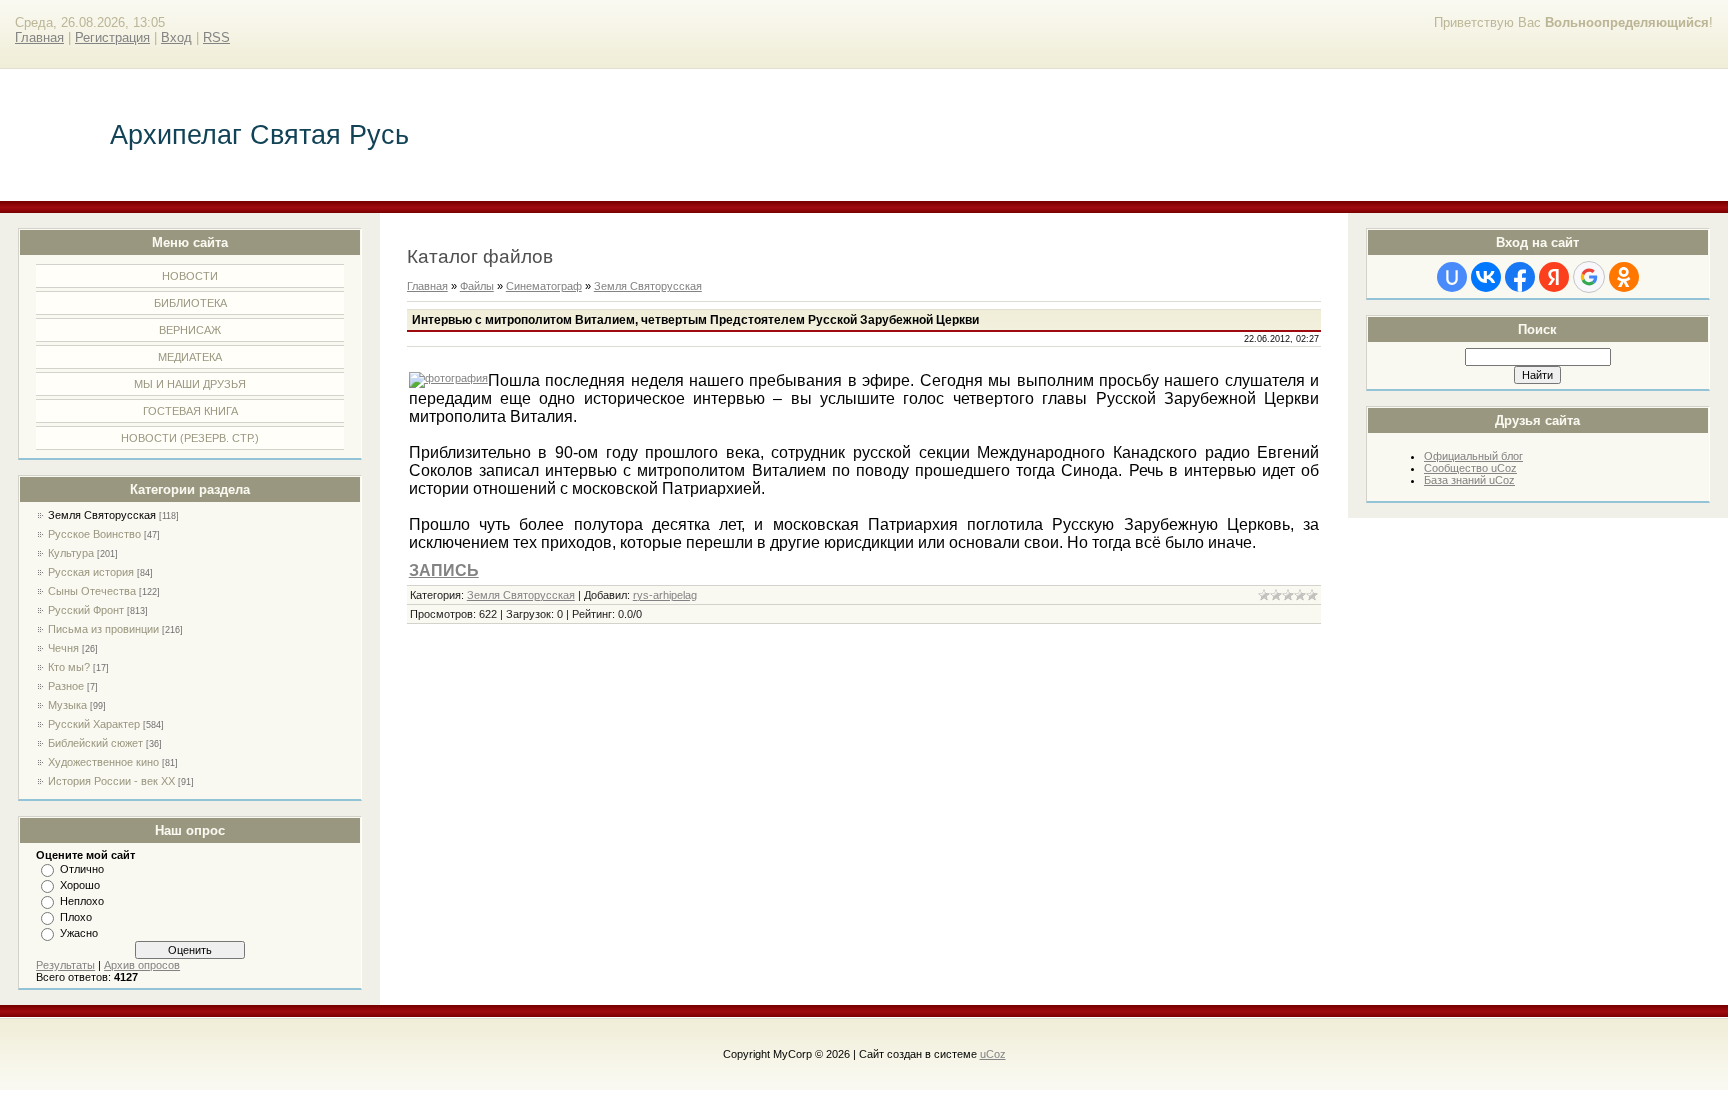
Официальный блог (1473, 456)
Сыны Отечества (92, 591)
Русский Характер (94, 724)
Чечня (63, 648)
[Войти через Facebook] (1520, 277)
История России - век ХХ (111, 781)
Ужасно (79, 933)
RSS (216, 37)
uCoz (993, 1054)
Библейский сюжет (95, 743)
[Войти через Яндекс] (1554, 277)
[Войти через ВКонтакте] (1486, 277)
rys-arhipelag (665, 595)
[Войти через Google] (1589, 277)
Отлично (82, 869)
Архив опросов (142, 965)
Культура (71, 553)
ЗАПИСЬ (444, 570)
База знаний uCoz (1469, 480)
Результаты (65, 965)
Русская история (91, 572)
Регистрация (112, 37)
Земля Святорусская (102, 515)
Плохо (76, 917)
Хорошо (80, 885)
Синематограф (544, 286)
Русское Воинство (94, 534)
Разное (66, 686)
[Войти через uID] (1452, 277)
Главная (39, 37)
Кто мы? (69, 667)
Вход (176, 37)
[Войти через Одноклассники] (1624, 277)
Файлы (477, 286)
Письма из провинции (103, 629)
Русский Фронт (86, 610)
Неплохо (82, 901)
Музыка (67, 705)
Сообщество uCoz (1470, 468)
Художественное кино (103, 762)
